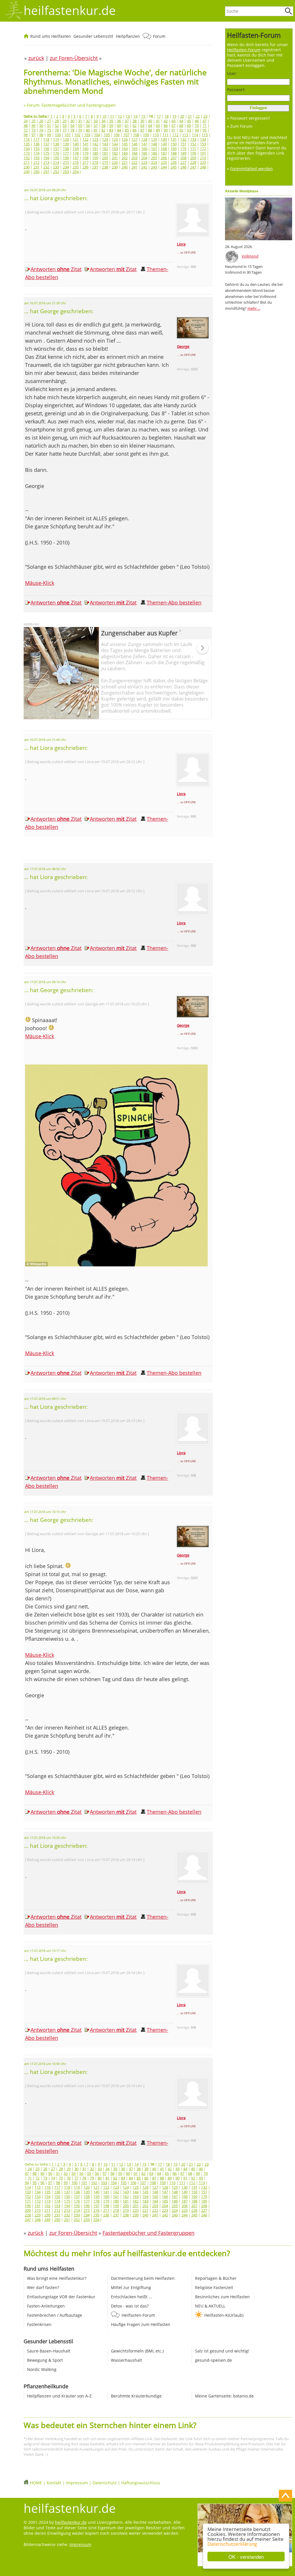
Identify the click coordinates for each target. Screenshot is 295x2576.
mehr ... (254, 308)
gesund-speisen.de (213, 2360)
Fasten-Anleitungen (46, 2306)
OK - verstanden (246, 2557)
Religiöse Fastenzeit (214, 2287)
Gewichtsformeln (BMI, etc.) (137, 2351)
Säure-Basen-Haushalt (49, 2351)
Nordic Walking (42, 2369)
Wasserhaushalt (126, 2360)
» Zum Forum (240, 126)
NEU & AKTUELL (210, 2306)
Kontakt (54, 2483)
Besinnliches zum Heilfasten (222, 2297)
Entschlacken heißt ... (132, 2297)
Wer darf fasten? (43, 2287)
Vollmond (250, 256)
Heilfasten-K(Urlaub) (224, 2315)
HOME (36, 2483)
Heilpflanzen (128, 36)
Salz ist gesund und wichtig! (222, 2351)
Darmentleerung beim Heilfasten (143, 2278)
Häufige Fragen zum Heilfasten (141, 2324)
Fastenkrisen (39, 2324)
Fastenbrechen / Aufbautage (55, 2315)
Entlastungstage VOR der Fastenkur (61, 2297)
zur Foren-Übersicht (73, 2233)
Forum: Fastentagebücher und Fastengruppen (71, 105)
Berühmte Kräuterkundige (136, 2396)
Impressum (77, 2483)
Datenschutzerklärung (232, 2544)
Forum (159, 36)
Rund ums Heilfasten (51, 36)
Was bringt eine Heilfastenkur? (57, 2278)
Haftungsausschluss (141, 2483)
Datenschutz (105, 2483)
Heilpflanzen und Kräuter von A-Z (59, 2396)
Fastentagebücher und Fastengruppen (149, 2233)
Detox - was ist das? (130, 2306)
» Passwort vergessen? (248, 118)
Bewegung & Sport (45, 2360)
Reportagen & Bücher (216, 2278)
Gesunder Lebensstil (93, 36)
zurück (36, 2233)
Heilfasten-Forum (138, 2315)
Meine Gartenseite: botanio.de (224, 2396)
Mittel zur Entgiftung (131, 2287)
